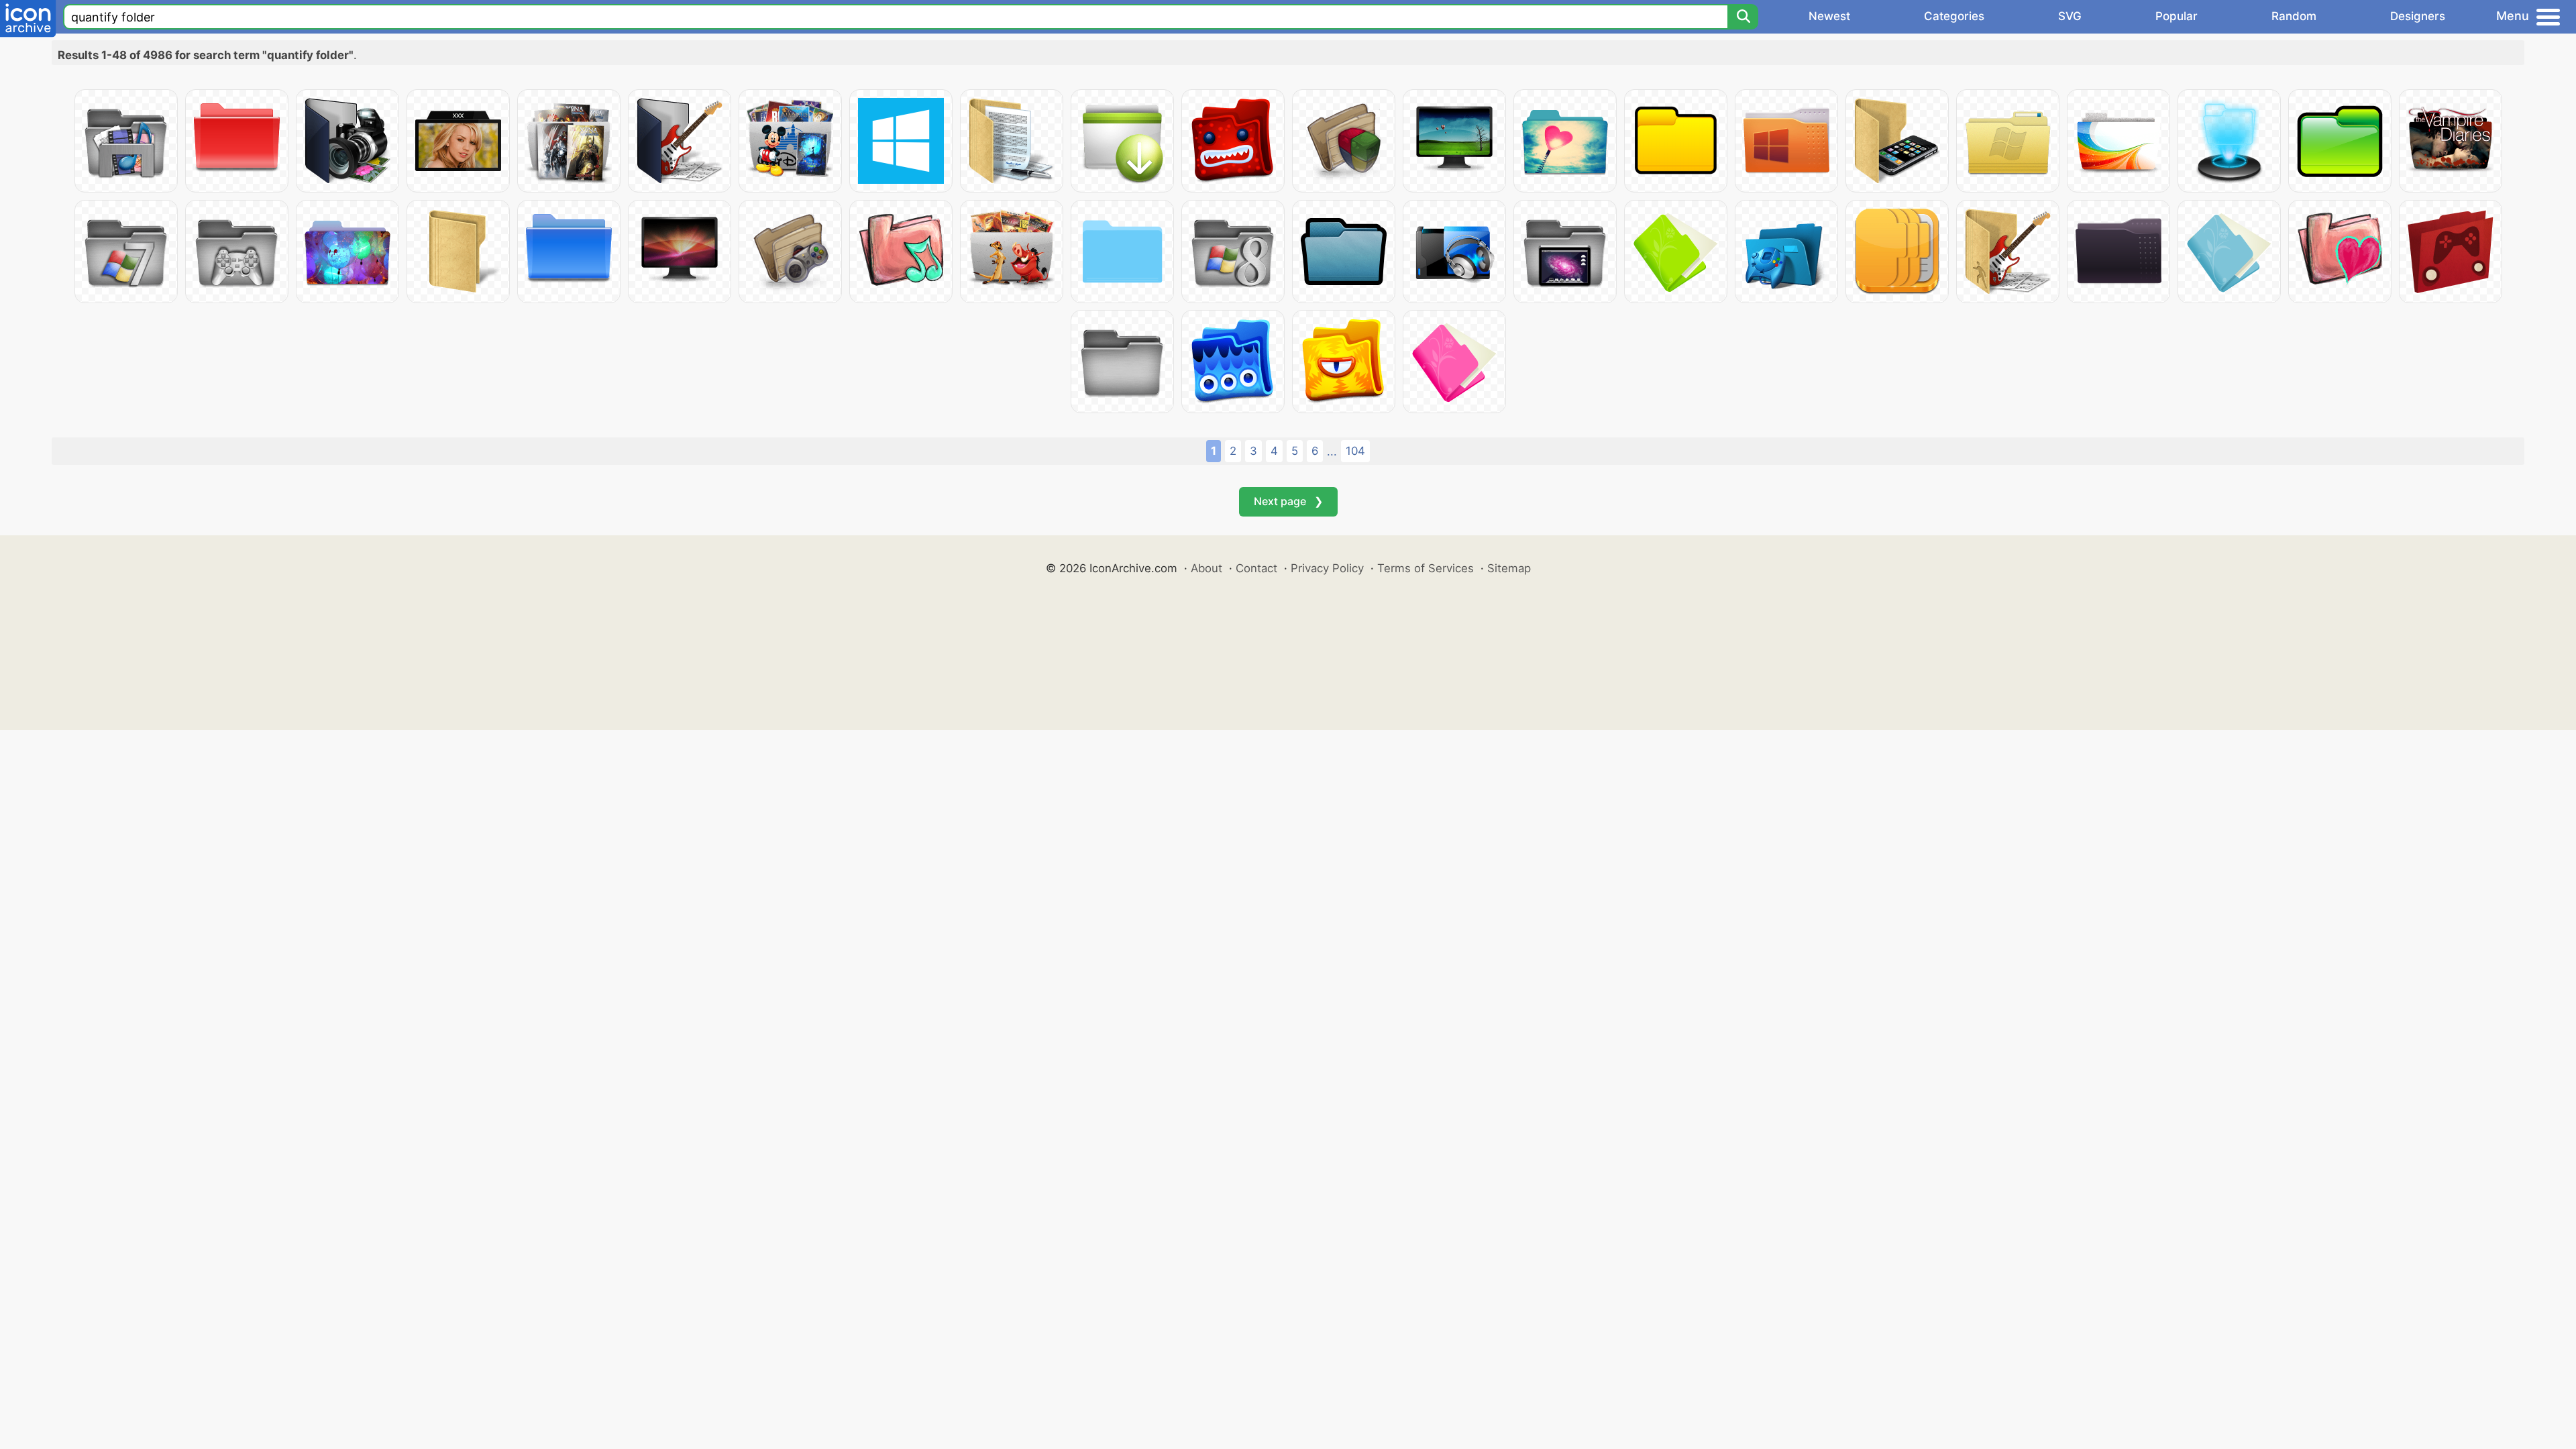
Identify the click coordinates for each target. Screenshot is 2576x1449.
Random (2294, 16)
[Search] (1743, 17)
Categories (1954, 16)
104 (1355, 451)
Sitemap (1509, 568)
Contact (1256, 568)
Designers (2418, 16)
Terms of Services (1426, 568)
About (1206, 568)
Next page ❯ (1288, 501)
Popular (2177, 16)
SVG (2070, 16)
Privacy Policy (1327, 568)
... (1332, 451)
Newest (1829, 16)
